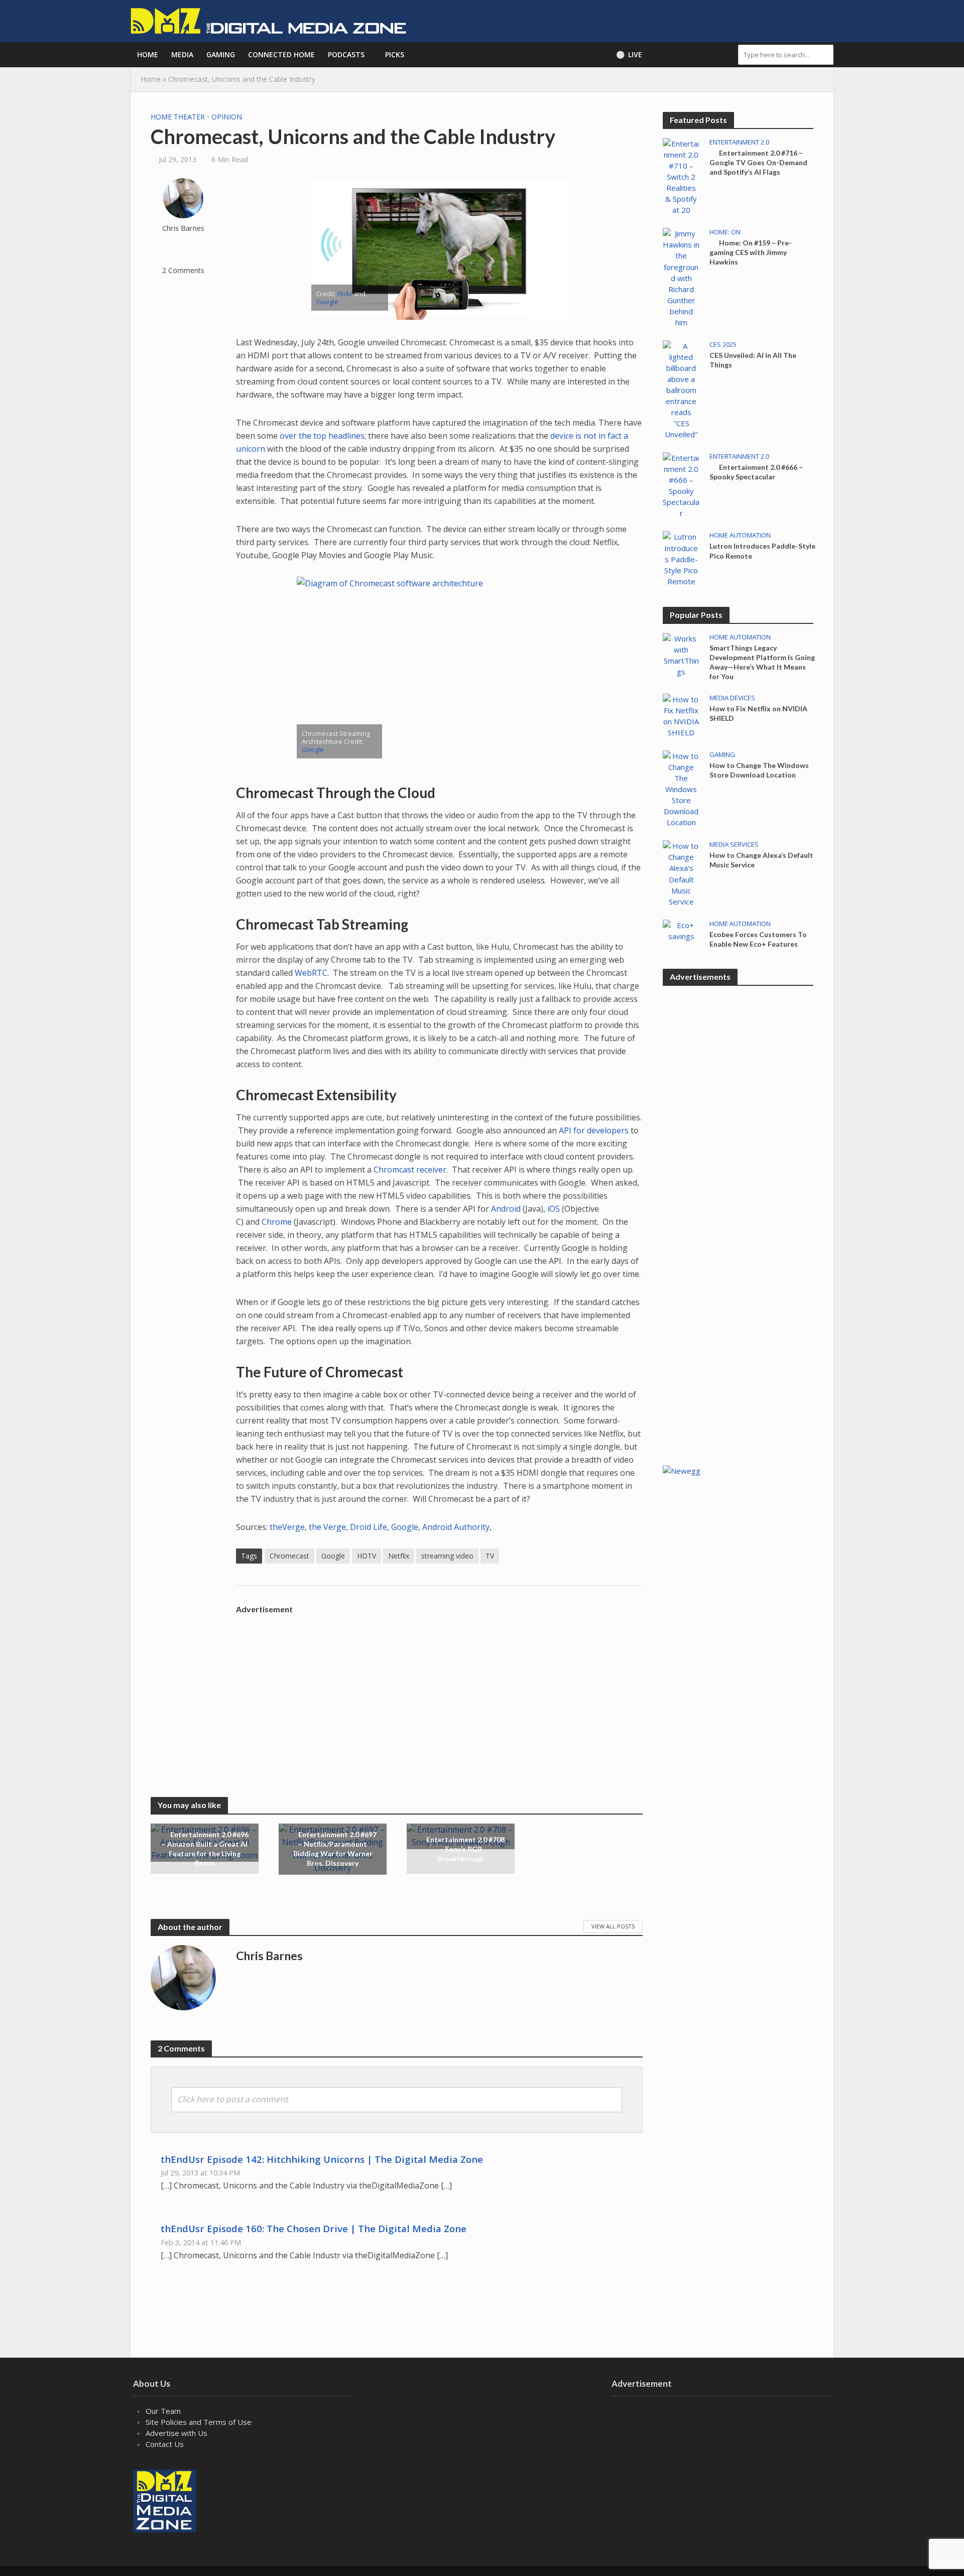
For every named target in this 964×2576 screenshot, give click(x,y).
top (320, 436)
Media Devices (732, 698)
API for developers (594, 1130)
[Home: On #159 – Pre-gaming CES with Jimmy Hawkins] (681, 277)
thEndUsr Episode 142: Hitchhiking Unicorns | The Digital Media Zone (322, 2159)
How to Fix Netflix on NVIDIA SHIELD (758, 713)
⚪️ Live (629, 54)
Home (148, 54)
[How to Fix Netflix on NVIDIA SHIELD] (681, 715)
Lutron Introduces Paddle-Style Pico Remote (762, 551)
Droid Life (369, 1527)
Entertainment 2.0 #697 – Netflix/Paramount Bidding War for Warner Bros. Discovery (335, 1849)
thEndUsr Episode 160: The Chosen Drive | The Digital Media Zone (314, 2228)
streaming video (447, 1556)
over (288, 436)
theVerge (287, 1527)
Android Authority (456, 1527)
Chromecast (289, 1556)
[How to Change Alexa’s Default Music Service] (681, 873)
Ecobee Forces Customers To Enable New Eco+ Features (758, 939)
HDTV (367, 1556)
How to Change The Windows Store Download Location (759, 770)
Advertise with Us (176, 2433)
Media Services (734, 845)
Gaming (221, 54)
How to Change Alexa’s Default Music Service (761, 860)
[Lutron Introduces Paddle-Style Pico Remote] (681, 558)
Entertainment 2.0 (739, 142)
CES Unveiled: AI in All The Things (753, 360)
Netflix (399, 1556)
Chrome (277, 1222)
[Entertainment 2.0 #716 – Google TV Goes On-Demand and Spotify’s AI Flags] (681, 176)
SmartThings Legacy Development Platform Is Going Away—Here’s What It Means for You (762, 662)
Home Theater (178, 117)
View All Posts (613, 1926)
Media (182, 54)
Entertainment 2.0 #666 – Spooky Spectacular (756, 472)
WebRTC (311, 973)
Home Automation (740, 535)
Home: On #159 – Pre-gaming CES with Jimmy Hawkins (751, 252)
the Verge (327, 1527)
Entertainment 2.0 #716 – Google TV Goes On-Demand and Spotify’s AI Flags (758, 162)
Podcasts (346, 54)
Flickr (345, 294)
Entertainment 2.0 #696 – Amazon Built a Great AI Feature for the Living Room (205, 1849)
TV (490, 1556)
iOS (554, 1209)
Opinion (227, 117)
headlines (346, 436)
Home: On (725, 232)
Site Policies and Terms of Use (199, 2422)
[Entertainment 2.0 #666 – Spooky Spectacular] (681, 484)
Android (506, 1209)
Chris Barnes (183, 228)
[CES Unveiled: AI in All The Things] (681, 389)
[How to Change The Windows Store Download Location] (681, 788)
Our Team (163, 2411)
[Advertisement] (439, 1689)
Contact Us (165, 2444)
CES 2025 (723, 345)
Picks (395, 54)
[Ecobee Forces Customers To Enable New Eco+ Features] (681, 930)
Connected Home (281, 54)
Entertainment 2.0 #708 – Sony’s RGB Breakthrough (465, 1848)
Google (327, 302)
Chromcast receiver (410, 1170)
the (305, 436)
